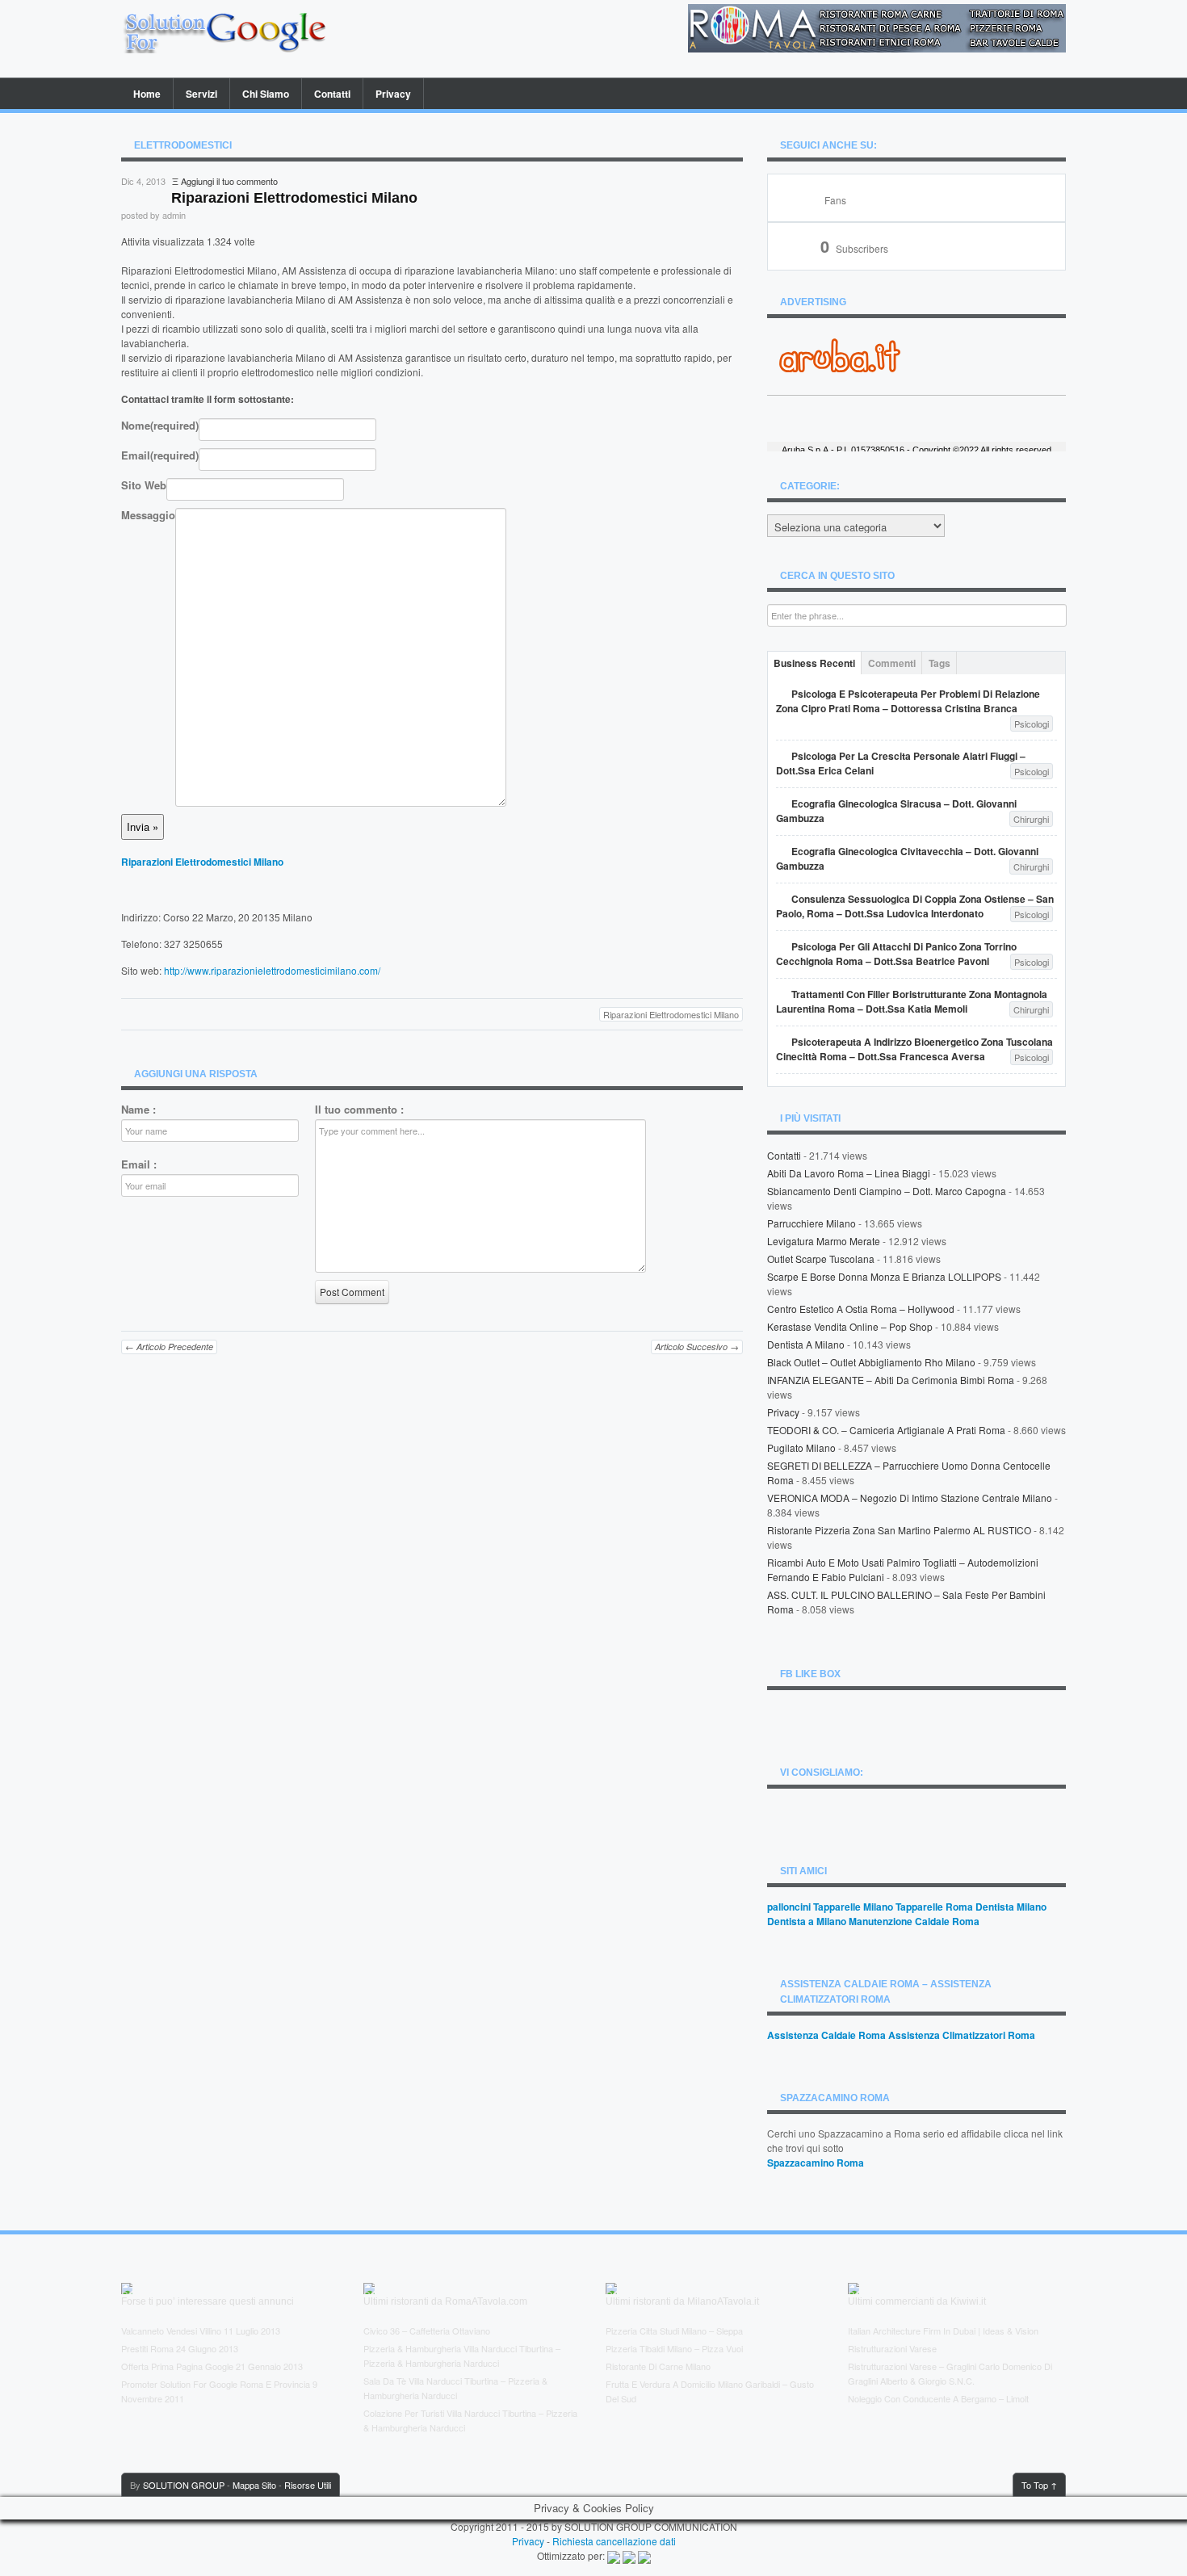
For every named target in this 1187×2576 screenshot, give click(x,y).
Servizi (201, 94)
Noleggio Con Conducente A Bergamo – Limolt (938, 2398)
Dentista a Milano (806, 1344)
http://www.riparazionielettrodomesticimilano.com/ (272, 970)
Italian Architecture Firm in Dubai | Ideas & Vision (943, 2331)
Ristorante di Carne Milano (658, 2366)
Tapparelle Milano (853, 1907)
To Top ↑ (1039, 2485)
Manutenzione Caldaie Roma (914, 1921)
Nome (160, 426)
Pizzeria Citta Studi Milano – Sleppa (674, 2331)
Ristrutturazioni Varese (892, 2348)
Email (160, 455)
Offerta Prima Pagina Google (177, 2366)
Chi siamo (266, 94)
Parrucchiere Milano (812, 1223)
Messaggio (148, 515)
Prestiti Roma (147, 2348)
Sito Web (144, 485)
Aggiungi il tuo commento (229, 181)
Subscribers (854, 248)
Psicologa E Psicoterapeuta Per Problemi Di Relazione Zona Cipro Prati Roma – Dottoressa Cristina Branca (908, 701)
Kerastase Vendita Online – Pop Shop (850, 1326)
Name (138, 1110)
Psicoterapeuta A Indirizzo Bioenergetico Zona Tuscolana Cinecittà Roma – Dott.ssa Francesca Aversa (914, 1049)
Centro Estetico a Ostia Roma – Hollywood (861, 1309)
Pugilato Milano (801, 1447)
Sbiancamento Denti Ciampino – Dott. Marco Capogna (887, 1191)
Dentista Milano (1011, 1907)
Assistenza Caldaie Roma (826, 2035)
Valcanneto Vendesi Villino (171, 2331)
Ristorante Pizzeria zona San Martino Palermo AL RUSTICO (899, 1530)
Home (147, 94)
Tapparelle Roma (934, 1907)
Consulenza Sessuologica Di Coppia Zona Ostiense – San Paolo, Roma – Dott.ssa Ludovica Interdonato (915, 906)
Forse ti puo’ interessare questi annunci (208, 2301)
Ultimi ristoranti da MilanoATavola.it (682, 2301)
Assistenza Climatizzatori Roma (962, 2035)
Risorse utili (308, 2485)
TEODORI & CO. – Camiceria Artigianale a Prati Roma (886, 1430)
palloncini (789, 1907)
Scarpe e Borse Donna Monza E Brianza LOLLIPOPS (884, 1276)
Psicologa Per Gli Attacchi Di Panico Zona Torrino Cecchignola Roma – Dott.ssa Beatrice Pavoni (896, 954)
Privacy (393, 94)
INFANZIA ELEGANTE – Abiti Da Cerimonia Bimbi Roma (891, 1380)
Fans (835, 200)
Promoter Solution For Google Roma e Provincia (216, 2384)
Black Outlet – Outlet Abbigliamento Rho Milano (871, 1362)
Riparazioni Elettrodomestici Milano (202, 862)
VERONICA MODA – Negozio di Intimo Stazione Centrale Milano (910, 1498)
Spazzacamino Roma (816, 2163)
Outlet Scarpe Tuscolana (821, 1259)
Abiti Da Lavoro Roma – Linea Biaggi (849, 1173)
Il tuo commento (359, 1110)
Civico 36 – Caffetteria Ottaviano (427, 2331)
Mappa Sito (254, 2485)
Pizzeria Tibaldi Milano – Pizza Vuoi (674, 2348)
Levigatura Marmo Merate (824, 1241)
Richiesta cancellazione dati (614, 2541)
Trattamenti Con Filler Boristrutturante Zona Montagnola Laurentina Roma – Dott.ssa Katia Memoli (912, 1001)
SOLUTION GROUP (184, 2485)
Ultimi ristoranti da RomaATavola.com (445, 2301)
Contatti (332, 94)
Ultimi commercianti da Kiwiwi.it (917, 2301)
